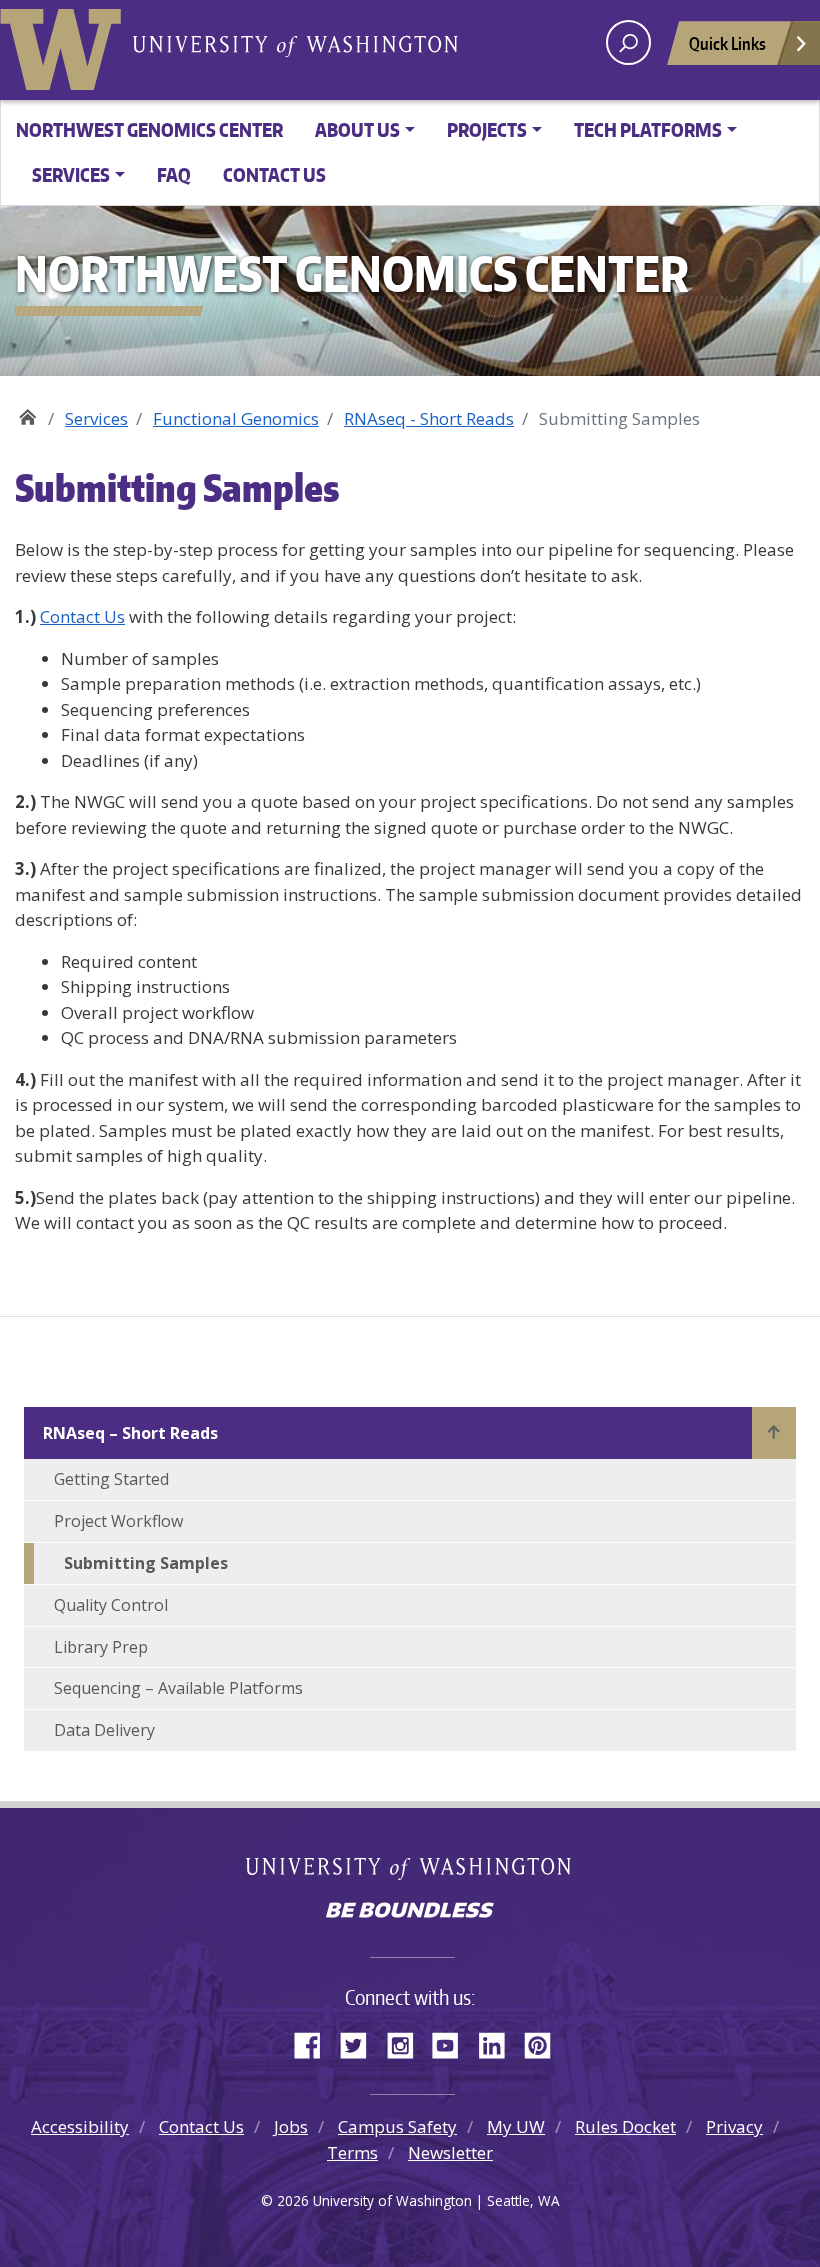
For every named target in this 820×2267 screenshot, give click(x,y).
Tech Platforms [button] (648, 129)
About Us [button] (357, 129)
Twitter (361, 2042)
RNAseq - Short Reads (429, 418)
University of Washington (65, 45)
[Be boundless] (410, 1912)
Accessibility (80, 2126)
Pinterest (545, 2042)
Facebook (315, 2042)
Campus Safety (397, 2126)
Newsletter (450, 2152)
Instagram (407, 2042)
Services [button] (71, 174)
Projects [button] (487, 129)
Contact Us (274, 174)
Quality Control (111, 1605)
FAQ (174, 174)
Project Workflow (118, 1521)
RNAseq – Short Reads (130, 1433)
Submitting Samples (146, 1563)
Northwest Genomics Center (149, 129)
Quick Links (727, 43)
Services (96, 418)
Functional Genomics (236, 418)
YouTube (453, 2042)
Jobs (291, 2126)
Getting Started (111, 1479)
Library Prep (101, 1647)
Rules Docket (625, 2126)
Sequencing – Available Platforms (178, 1688)
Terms (352, 2152)
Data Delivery (104, 1730)
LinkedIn (499, 2042)
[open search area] (628, 42)
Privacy (734, 2126)
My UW (516, 2126)
